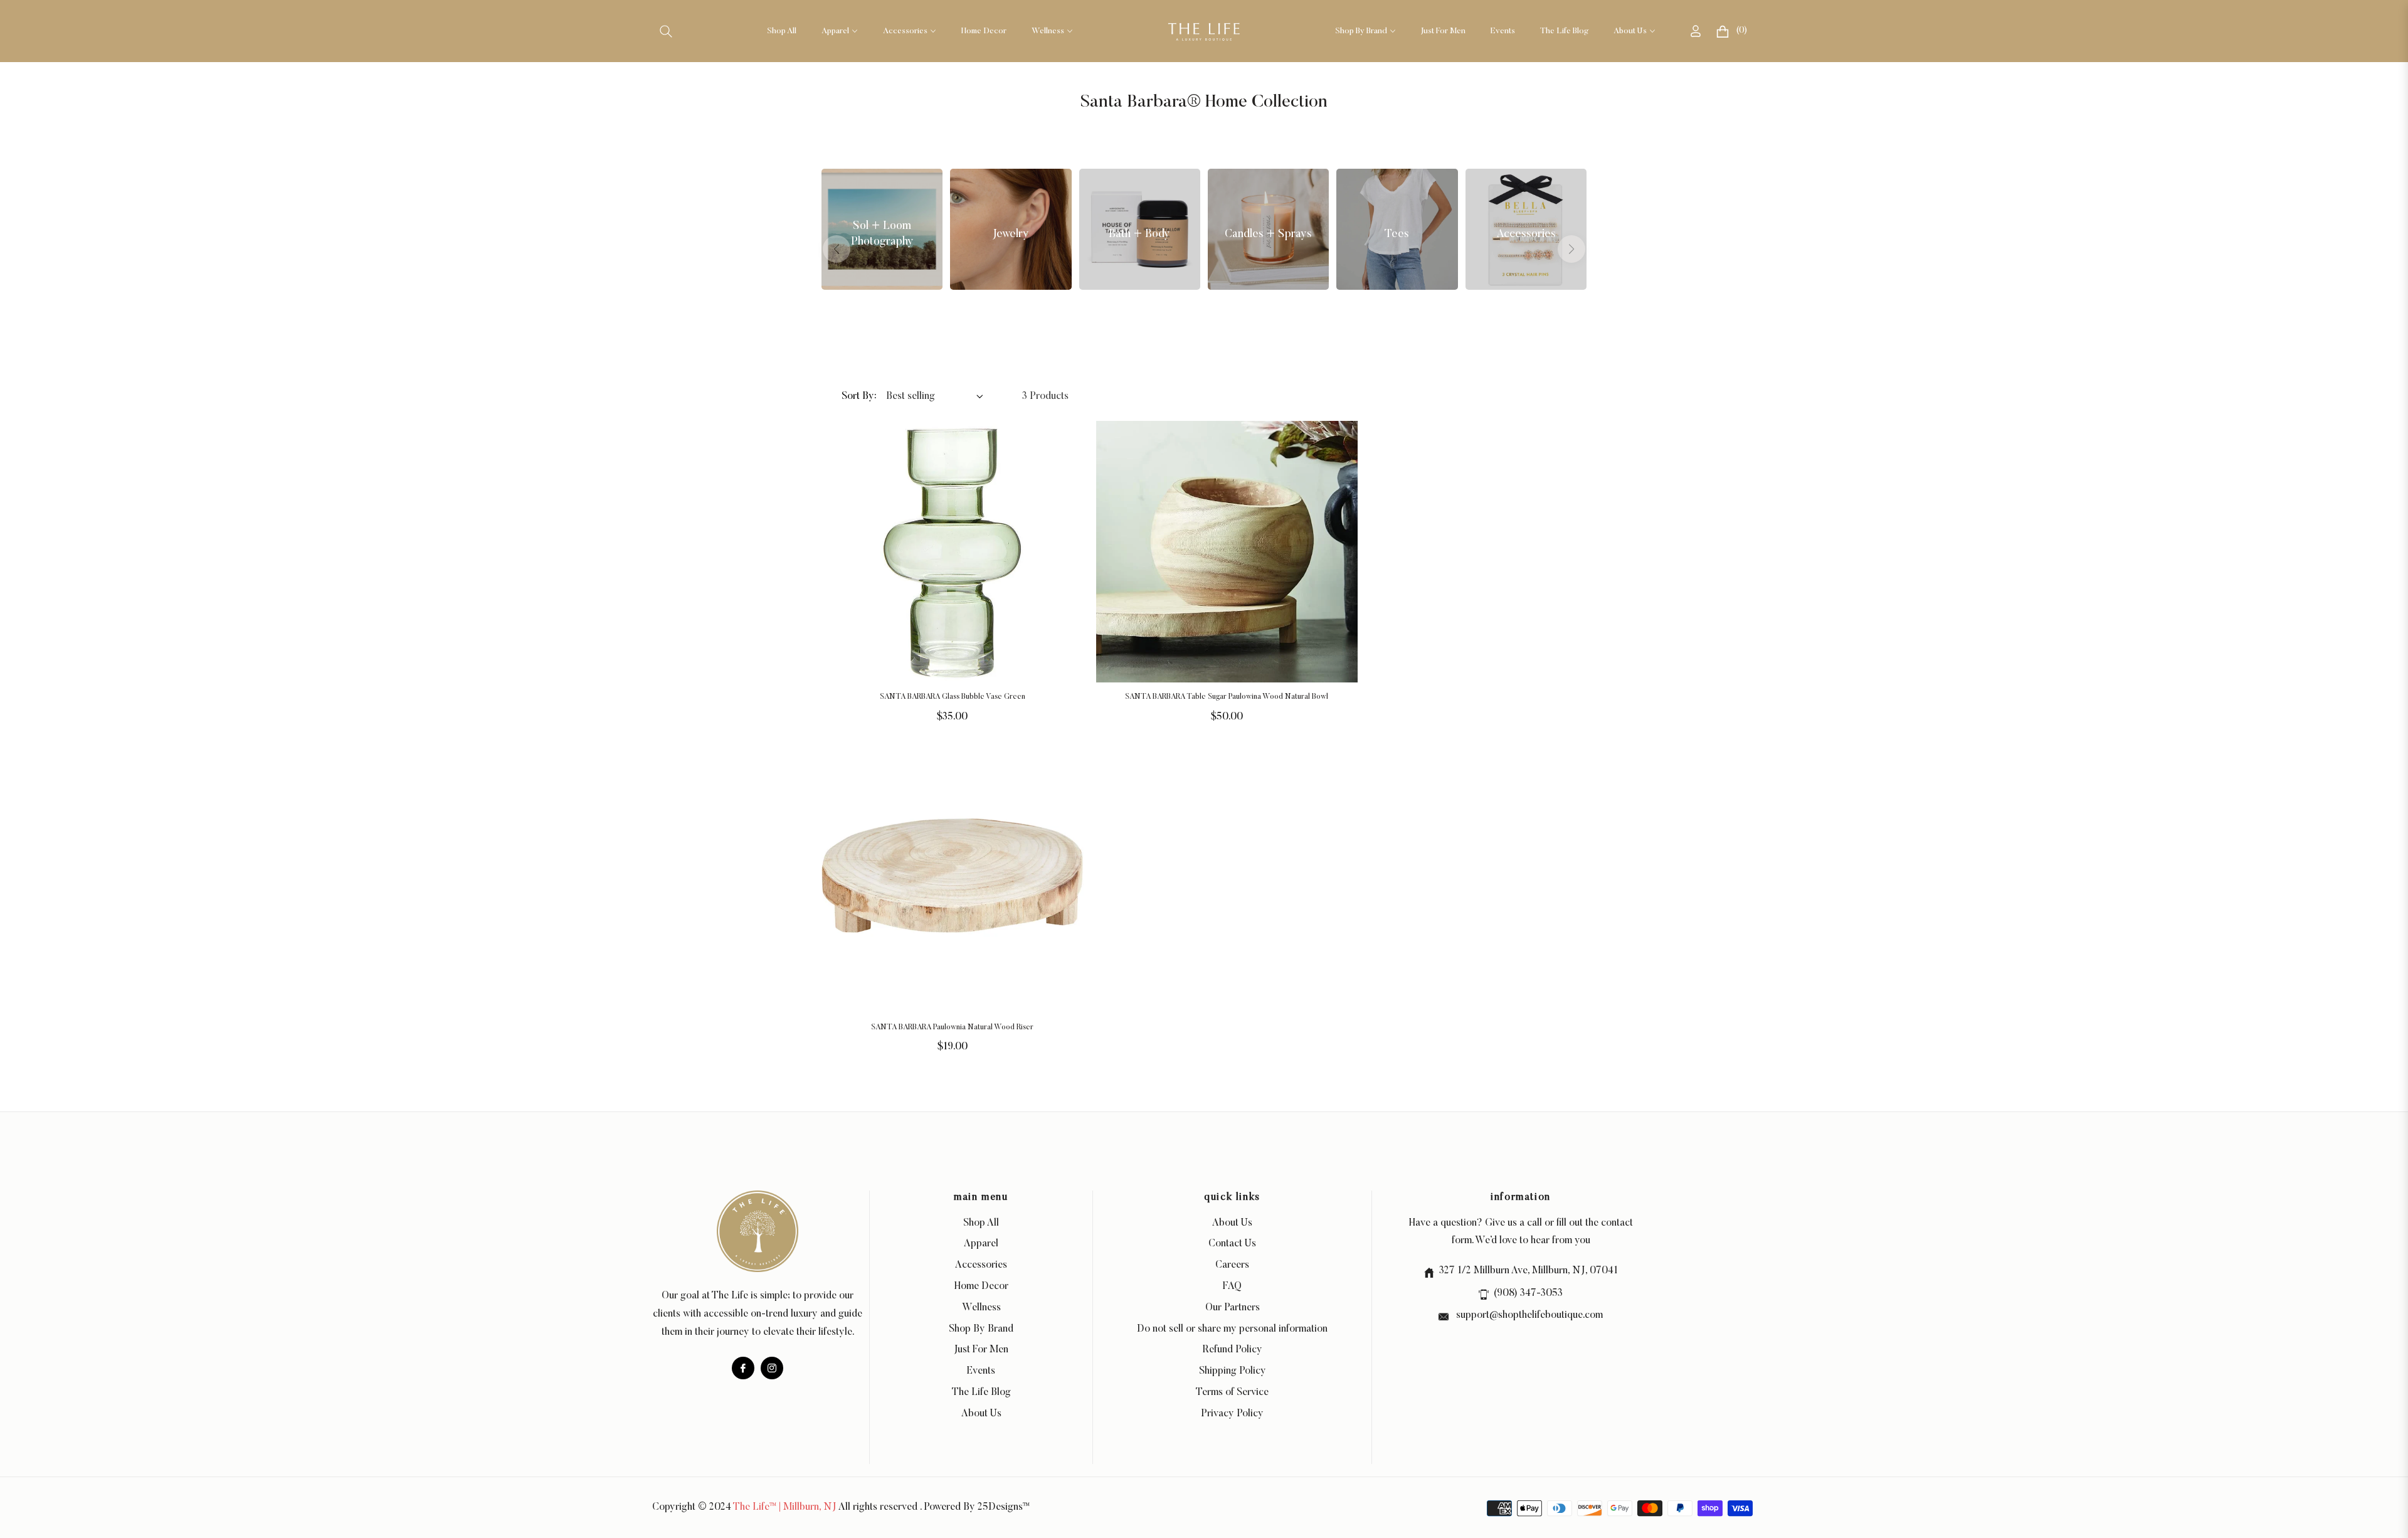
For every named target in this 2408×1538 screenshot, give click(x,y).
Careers (1232, 1265)
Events (981, 1371)
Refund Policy (1233, 1350)
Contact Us (1232, 1244)
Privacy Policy (1232, 1414)
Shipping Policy (1233, 1371)
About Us (981, 1414)
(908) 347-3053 (1528, 1293)
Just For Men (981, 1350)
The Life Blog (981, 1392)
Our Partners (1233, 1308)
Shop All (981, 1223)
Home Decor (981, 1286)
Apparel (981, 1244)
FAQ (1232, 1286)
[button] (666, 31)
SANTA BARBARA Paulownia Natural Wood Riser (952, 1027)
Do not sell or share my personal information (1232, 1329)
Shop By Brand (981, 1329)
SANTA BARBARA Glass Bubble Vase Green (953, 697)
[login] (1696, 31)
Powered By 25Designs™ (977, 1507)
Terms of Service (1232, 1392)
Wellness (981, 1308)
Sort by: (859, 396)
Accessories (981, 1265)
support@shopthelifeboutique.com (1528, 1315)
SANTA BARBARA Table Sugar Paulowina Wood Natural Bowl (1227, 697)
